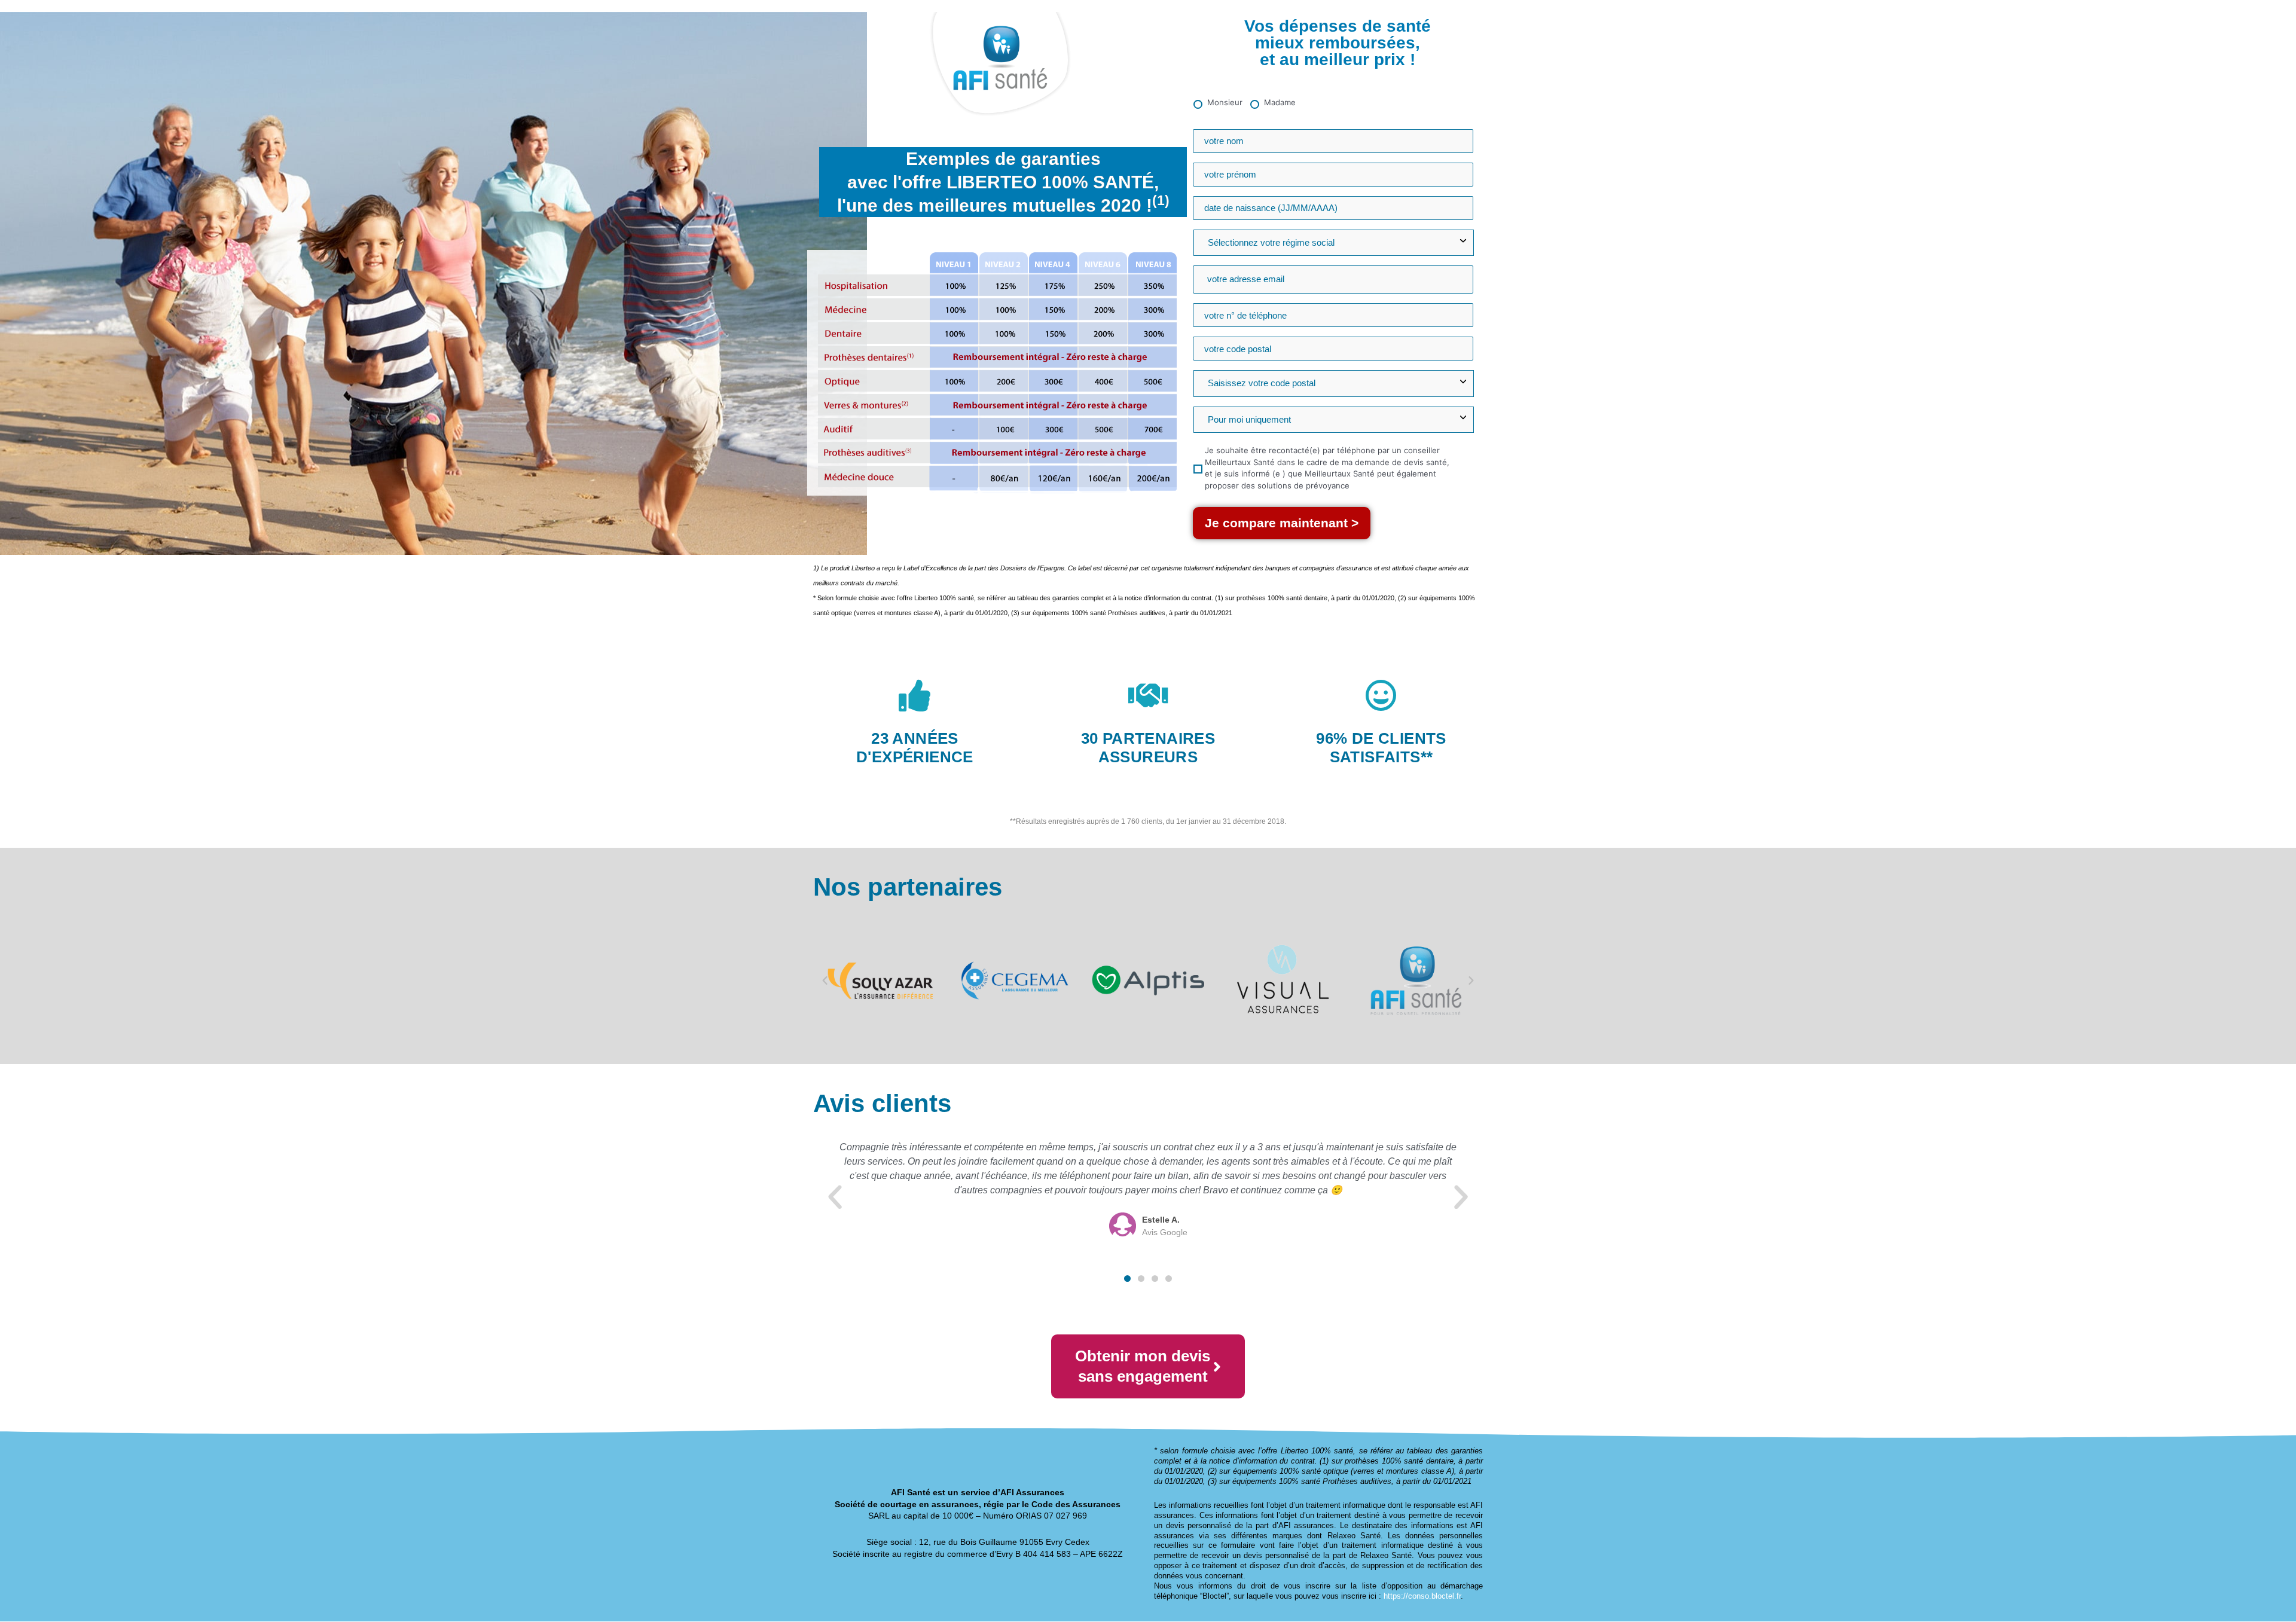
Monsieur (1225, 102)
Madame (1280, 102)
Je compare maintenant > (1282, 523)
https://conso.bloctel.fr (1422, 1596)
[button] (825, 980)
